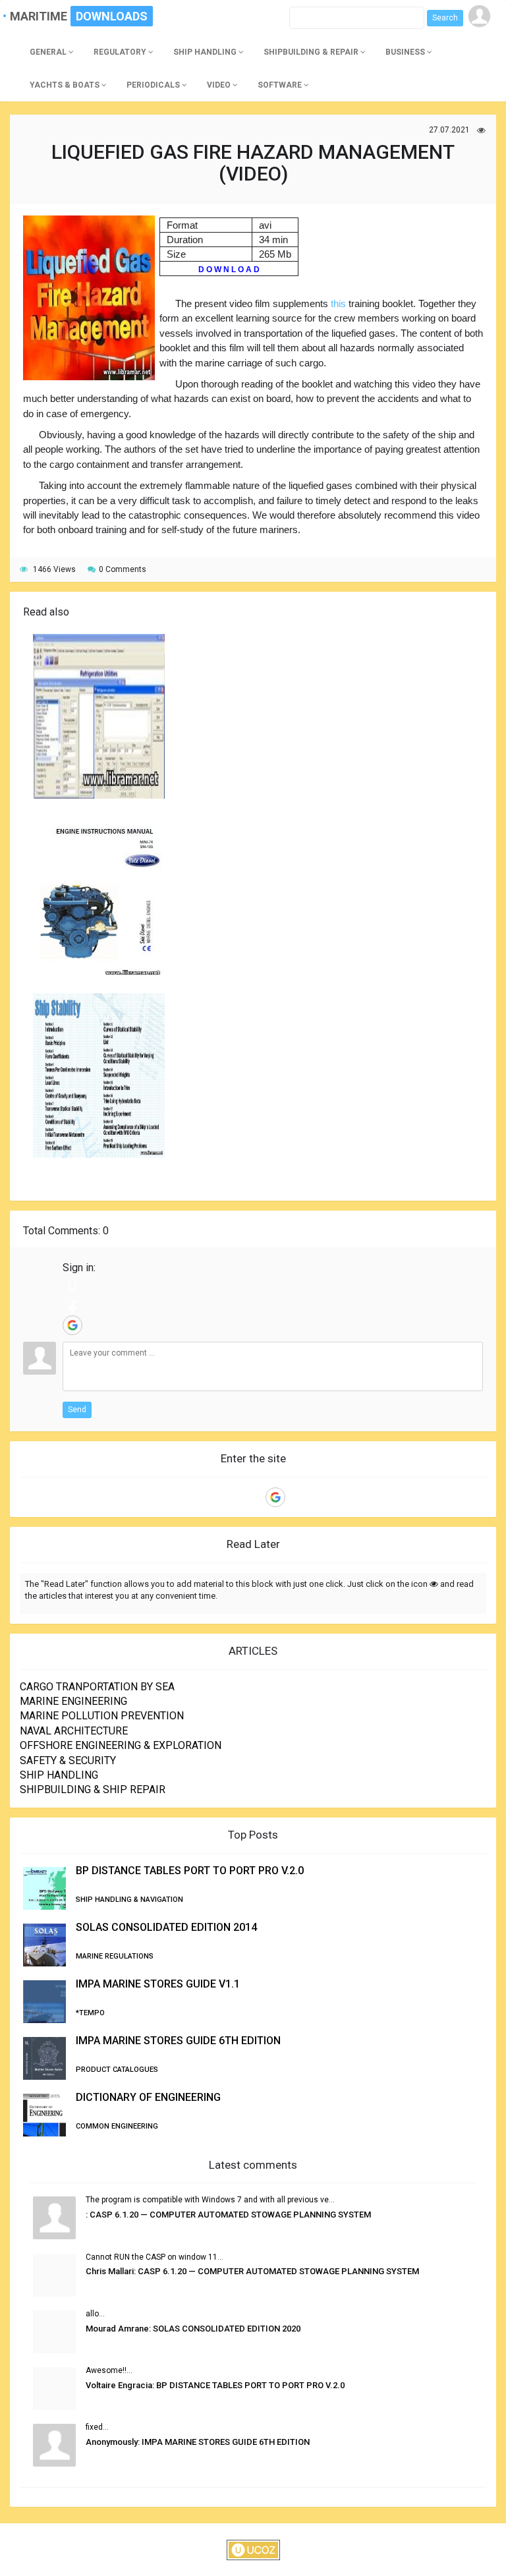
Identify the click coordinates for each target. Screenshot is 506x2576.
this (338, 303)
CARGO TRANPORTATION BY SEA (97, 1687)
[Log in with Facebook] (72, 1305)
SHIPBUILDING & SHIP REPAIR (93, 1789)
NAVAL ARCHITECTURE (74, 1731)
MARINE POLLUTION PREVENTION (102, 1716)
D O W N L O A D (229, 270)
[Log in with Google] (72, 1325)
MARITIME (44, 16)
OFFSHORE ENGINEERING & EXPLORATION (121, 1745)
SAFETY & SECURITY (68, 1760)
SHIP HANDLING (59, 1775)
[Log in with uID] (72, 1286)
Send (77, 1410)
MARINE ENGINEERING (73, 1701)
